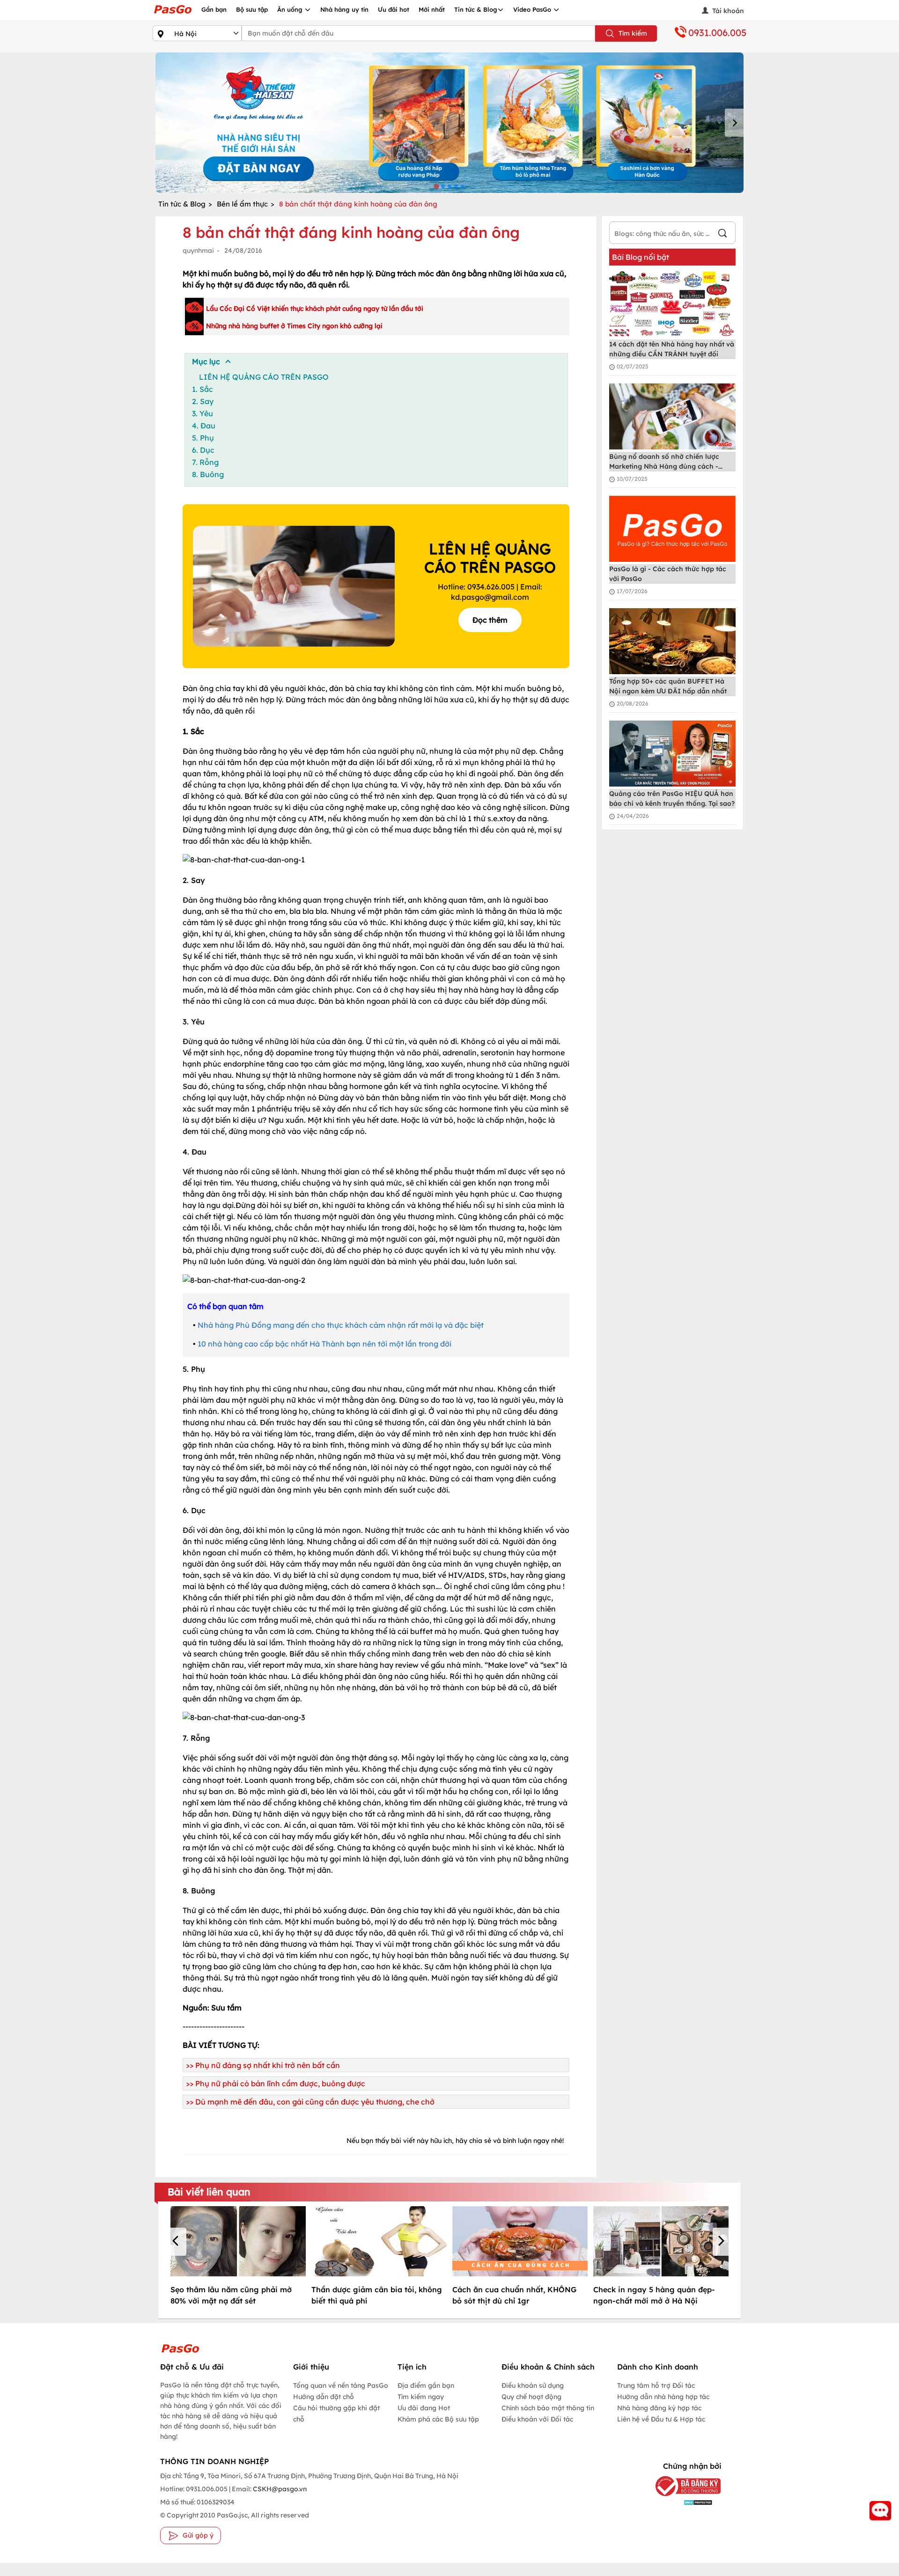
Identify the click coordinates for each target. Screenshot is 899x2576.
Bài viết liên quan (209, 2192)
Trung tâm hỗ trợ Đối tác (656, 2385)
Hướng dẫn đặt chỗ (324, 2397)
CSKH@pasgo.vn (279, 2489)
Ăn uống (291, 9)
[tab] (436, 186)
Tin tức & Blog (476, 9)
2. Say (203, 401)
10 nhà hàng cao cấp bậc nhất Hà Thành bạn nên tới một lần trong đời (324, 1344)
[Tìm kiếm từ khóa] (722, 234)
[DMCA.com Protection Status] (681, 2502)
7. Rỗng (205, 462)
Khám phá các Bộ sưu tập (438, 2419)
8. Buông (208, 474)
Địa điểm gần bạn (426, 2385)
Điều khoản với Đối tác (537, 2419)
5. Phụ (203, 438)
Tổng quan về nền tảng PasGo (341, 2385)
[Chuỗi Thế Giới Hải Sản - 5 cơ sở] (449, 123)
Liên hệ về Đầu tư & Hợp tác (661, 2419)
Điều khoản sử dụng (533, 2385)
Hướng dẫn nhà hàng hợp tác (663, 2397)
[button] (177, 2242)
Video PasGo (533, 9)
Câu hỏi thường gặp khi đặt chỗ (336, 2414)
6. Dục (203, 450)
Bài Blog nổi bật (641, 257)
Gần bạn (214, 9)
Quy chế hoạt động (531, 2397)
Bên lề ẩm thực (242, 204)
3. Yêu (203, 413)
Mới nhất (432, 9)
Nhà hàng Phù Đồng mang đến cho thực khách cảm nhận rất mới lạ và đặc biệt (341, 1325)
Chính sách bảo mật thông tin (548, 2408)
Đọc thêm (490, 620)
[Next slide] (734, 123)
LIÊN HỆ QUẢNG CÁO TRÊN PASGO (264, 377)
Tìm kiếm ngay (421, 2397)
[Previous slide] (165, 123)
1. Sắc (203, 389)
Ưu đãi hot (394, 9)
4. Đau (204, 426)
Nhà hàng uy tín (344, 9)
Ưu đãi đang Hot (424, 2408)
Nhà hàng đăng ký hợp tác (659, 2408)
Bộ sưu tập (252, 9)
